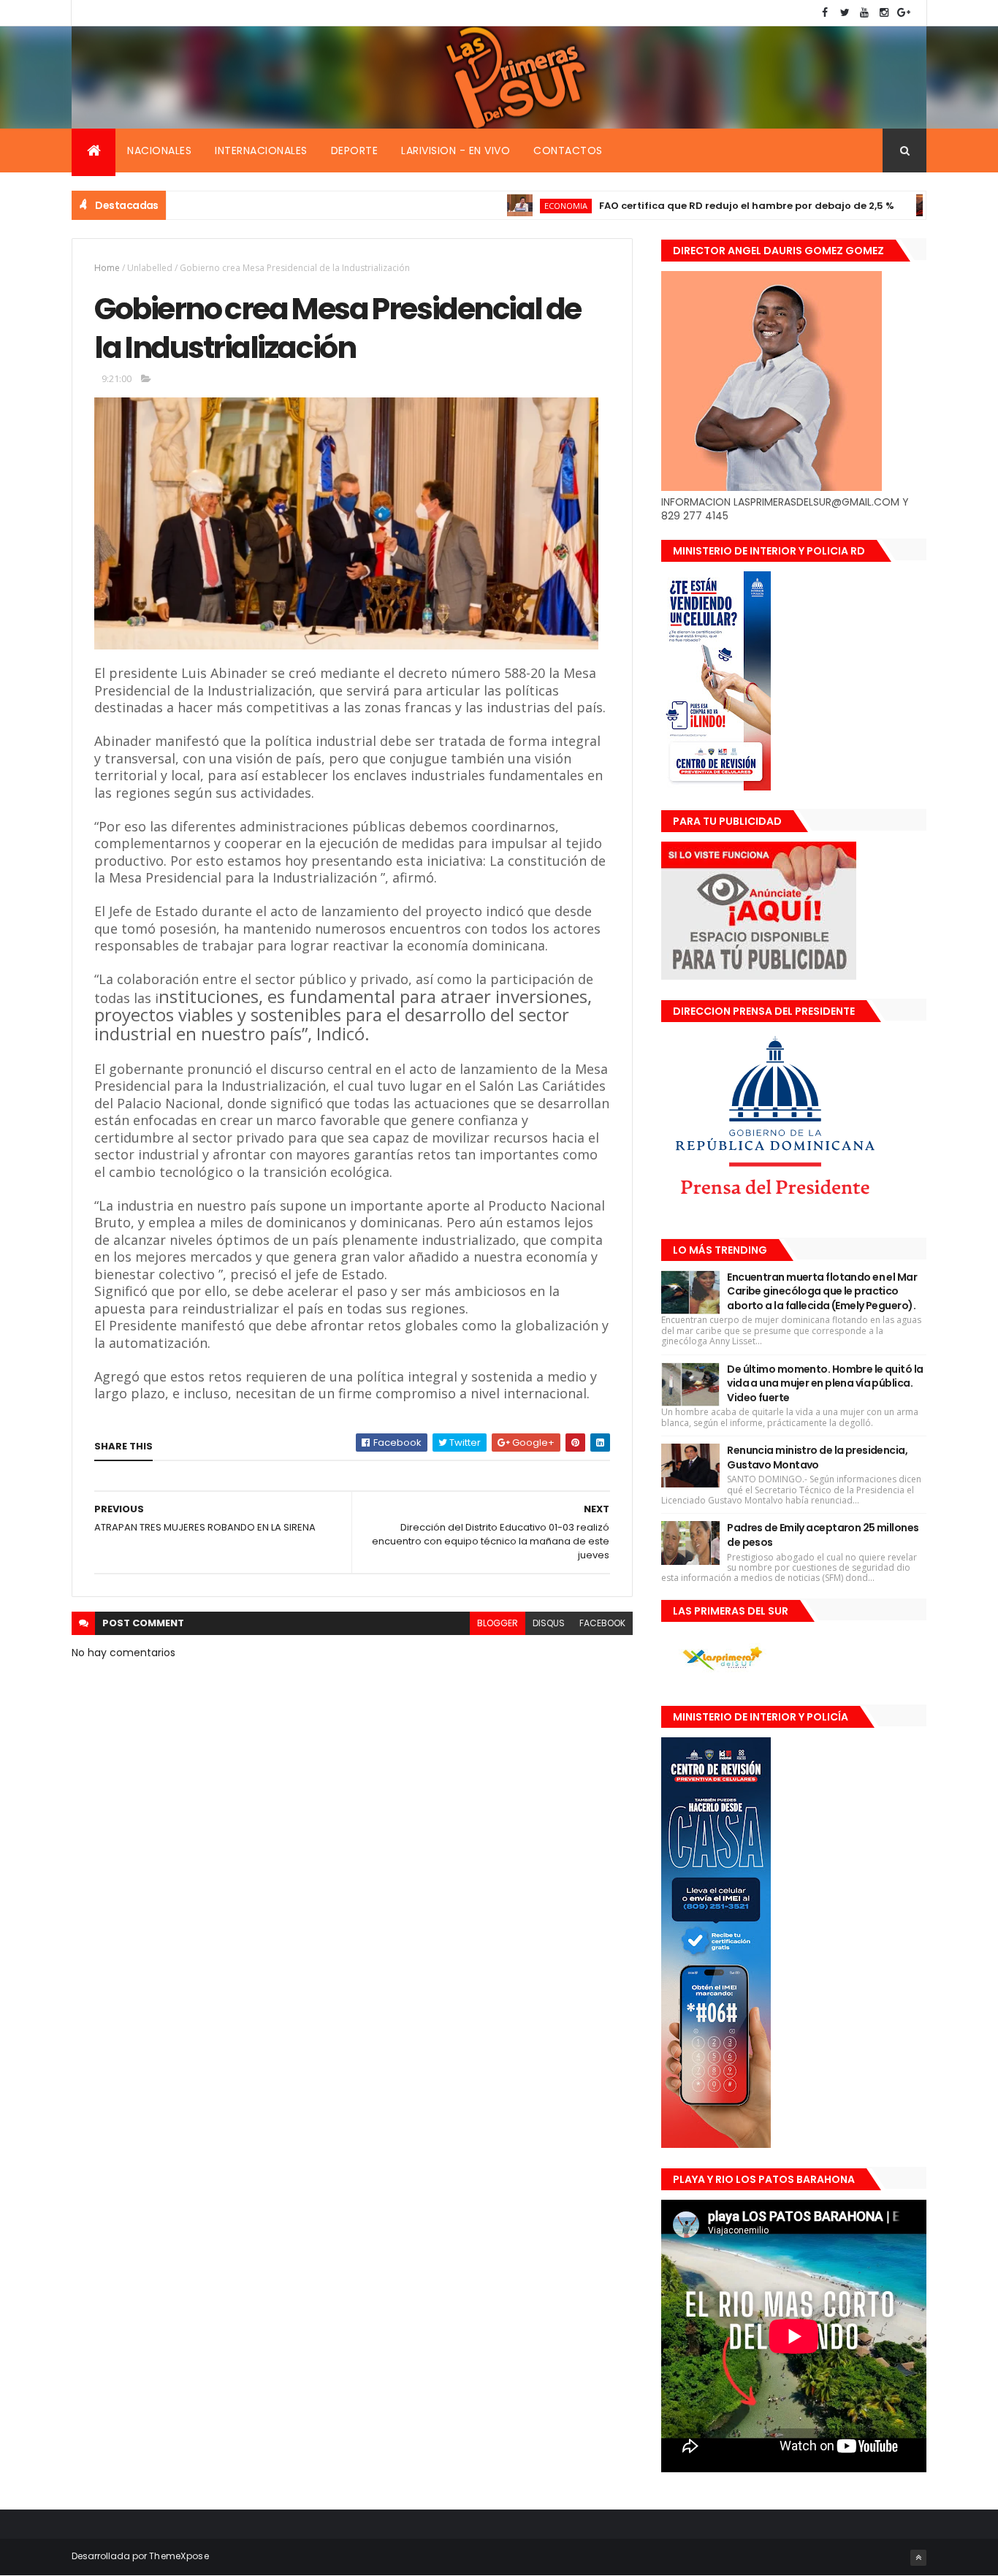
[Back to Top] (918, 2558)
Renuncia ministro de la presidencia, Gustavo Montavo (817, 1457)
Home (107, 268)
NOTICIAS (913, 206)
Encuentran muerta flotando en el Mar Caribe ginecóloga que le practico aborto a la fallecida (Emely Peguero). (822, 1291)
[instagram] (884, 13)
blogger (498, 1623)
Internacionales (261, 150)
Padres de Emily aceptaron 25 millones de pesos (823, 1535)
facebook (602, 1623)
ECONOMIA (507, 206)
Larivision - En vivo (456, 150)
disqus (549, 1623)
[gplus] (904, 13)
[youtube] (864, 13)
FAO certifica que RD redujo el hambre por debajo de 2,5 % (688, 206)
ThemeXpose (179, 2556)
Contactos (568, 150)
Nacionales (159, 150)
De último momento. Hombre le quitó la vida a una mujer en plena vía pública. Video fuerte (825, 1383)
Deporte (355, 150)
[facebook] (825, 13)
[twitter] (845, 13)
